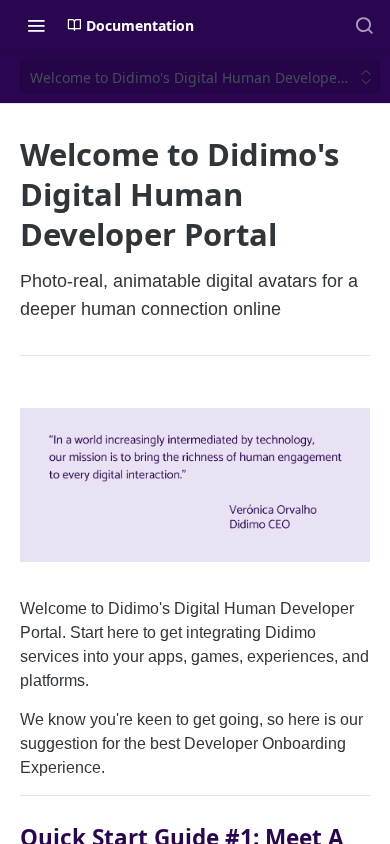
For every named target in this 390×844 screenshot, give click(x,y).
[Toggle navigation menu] (36, 25)
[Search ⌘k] (364, 25)
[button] (195, 483)
